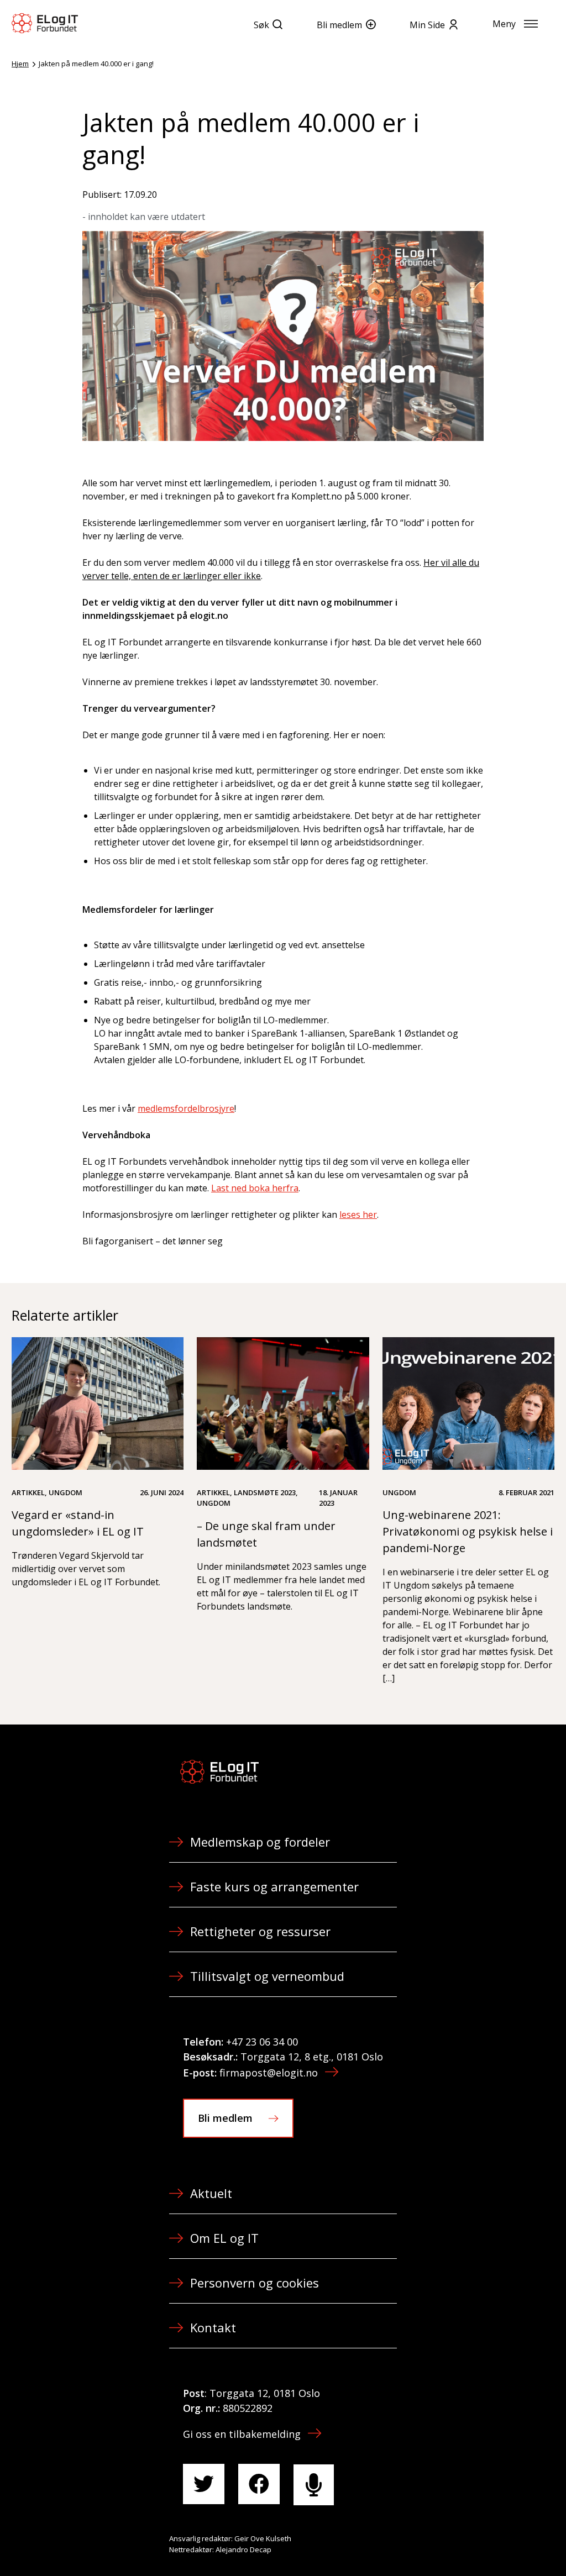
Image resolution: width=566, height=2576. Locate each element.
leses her (358, 1215)
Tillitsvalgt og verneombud (267, 1976)
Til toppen (496, 2543)
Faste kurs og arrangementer (274, 1886)
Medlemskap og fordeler (260, 1842)
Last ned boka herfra (255, 1188)
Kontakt (213, 2327)
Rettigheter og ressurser (260, 1931)
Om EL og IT (224, 2238)
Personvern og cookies (255, 2283)
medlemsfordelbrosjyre (186, 1108)
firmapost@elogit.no (269, 2073)
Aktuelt (211, 2193)
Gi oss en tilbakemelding (242, 2434)
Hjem (20, 64)
